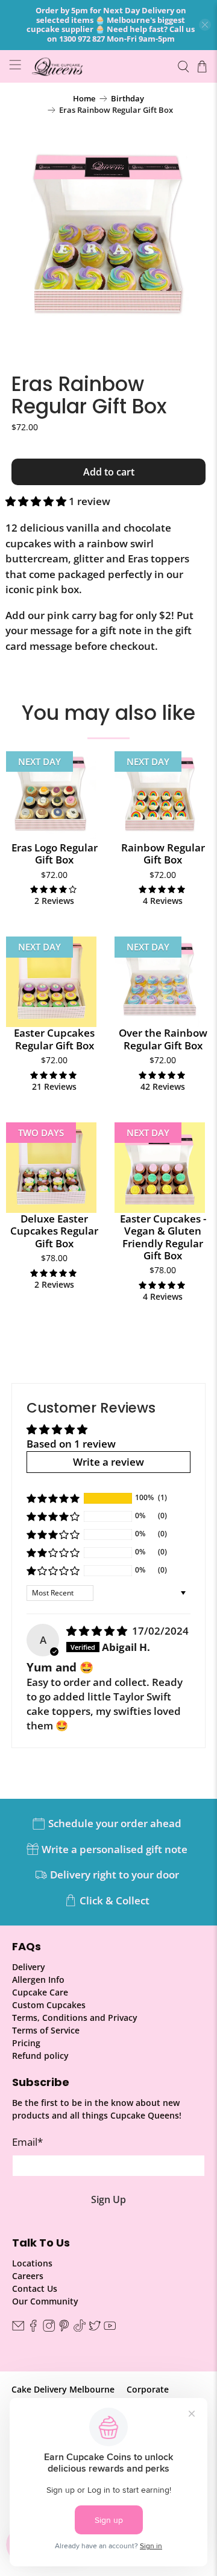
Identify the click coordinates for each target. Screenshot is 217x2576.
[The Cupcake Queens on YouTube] (110, 2328)
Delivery (29, 1967)
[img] (97, 1631)
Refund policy (40, 2056)
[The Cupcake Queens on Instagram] (49, 2328)
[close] (205, 25)
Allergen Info (38, 1980)
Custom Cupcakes (49, 2005)
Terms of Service (46, 2030)
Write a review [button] (108, 1462)
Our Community (45, 2301)
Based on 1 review (71, 1444)
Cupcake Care (40, 1992)
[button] (36, 501)
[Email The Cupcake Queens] (18, 2328)
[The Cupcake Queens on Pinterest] (64, 2328)
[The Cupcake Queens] (99, 66)
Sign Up (108, 2199)
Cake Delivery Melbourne (63, 2389)
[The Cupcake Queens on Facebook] (33, 2328)
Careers (28, 2276)
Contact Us (35, 2288)
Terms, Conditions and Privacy (75, 2018)
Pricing (26, 2043)
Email (27, 2142)
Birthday (127, 99)
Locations (32, 2263)
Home (84, 99)
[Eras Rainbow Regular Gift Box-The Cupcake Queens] (108, 240)
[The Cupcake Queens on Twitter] (95, 2328)
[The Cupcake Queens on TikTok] (80, 2328)
